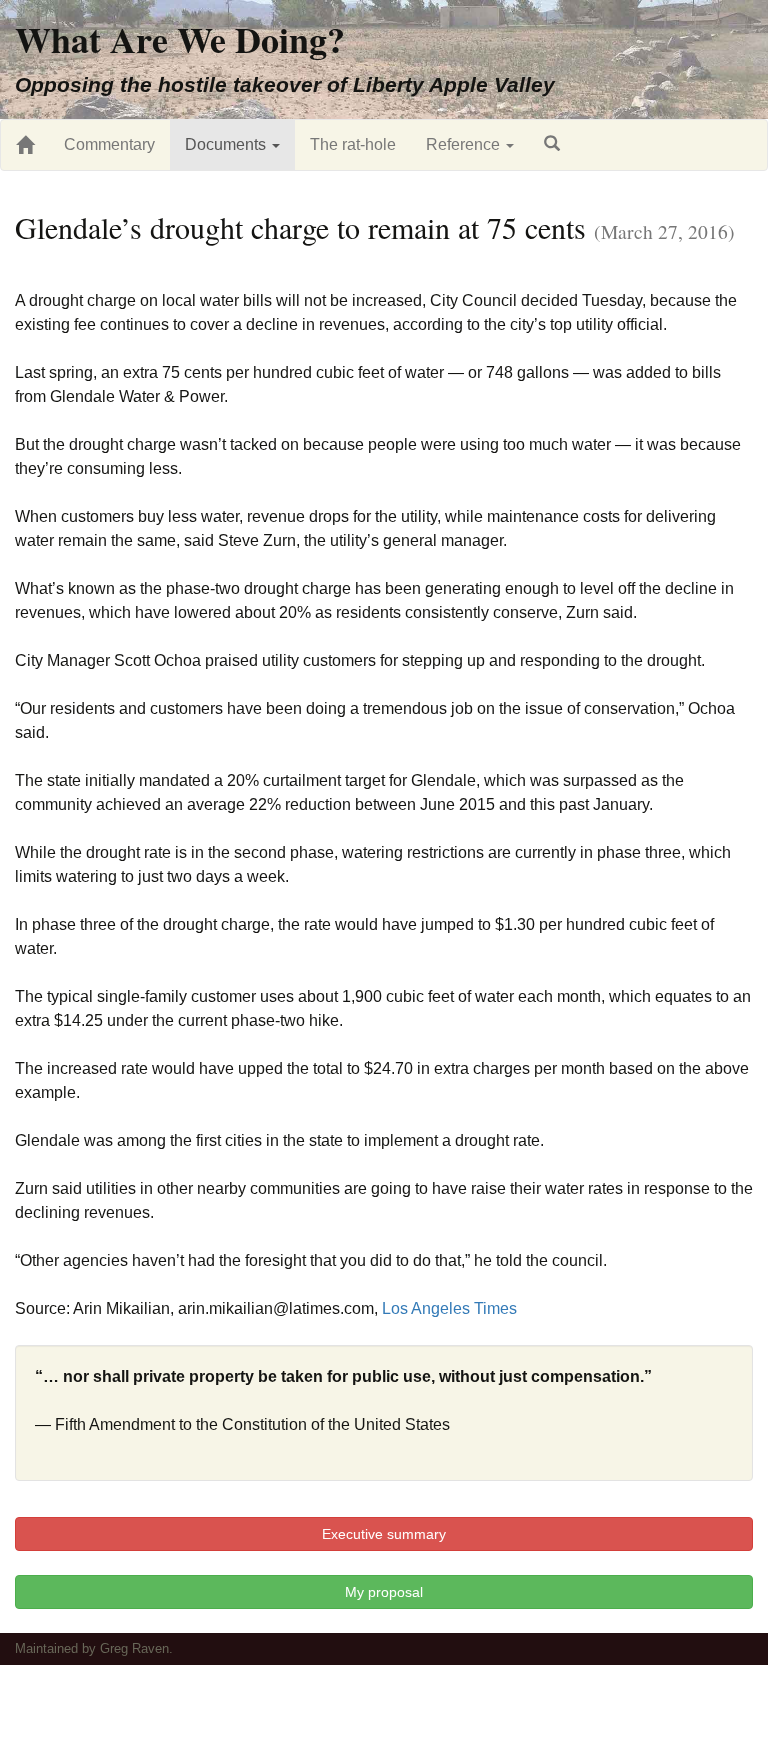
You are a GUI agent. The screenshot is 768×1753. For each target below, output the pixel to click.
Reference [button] (465, 144)
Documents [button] (227, 144)
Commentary (109, 144)
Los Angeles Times (449, 1308)
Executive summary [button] (384, 1534)
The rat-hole (353, 144)
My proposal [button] (384, 1592)
